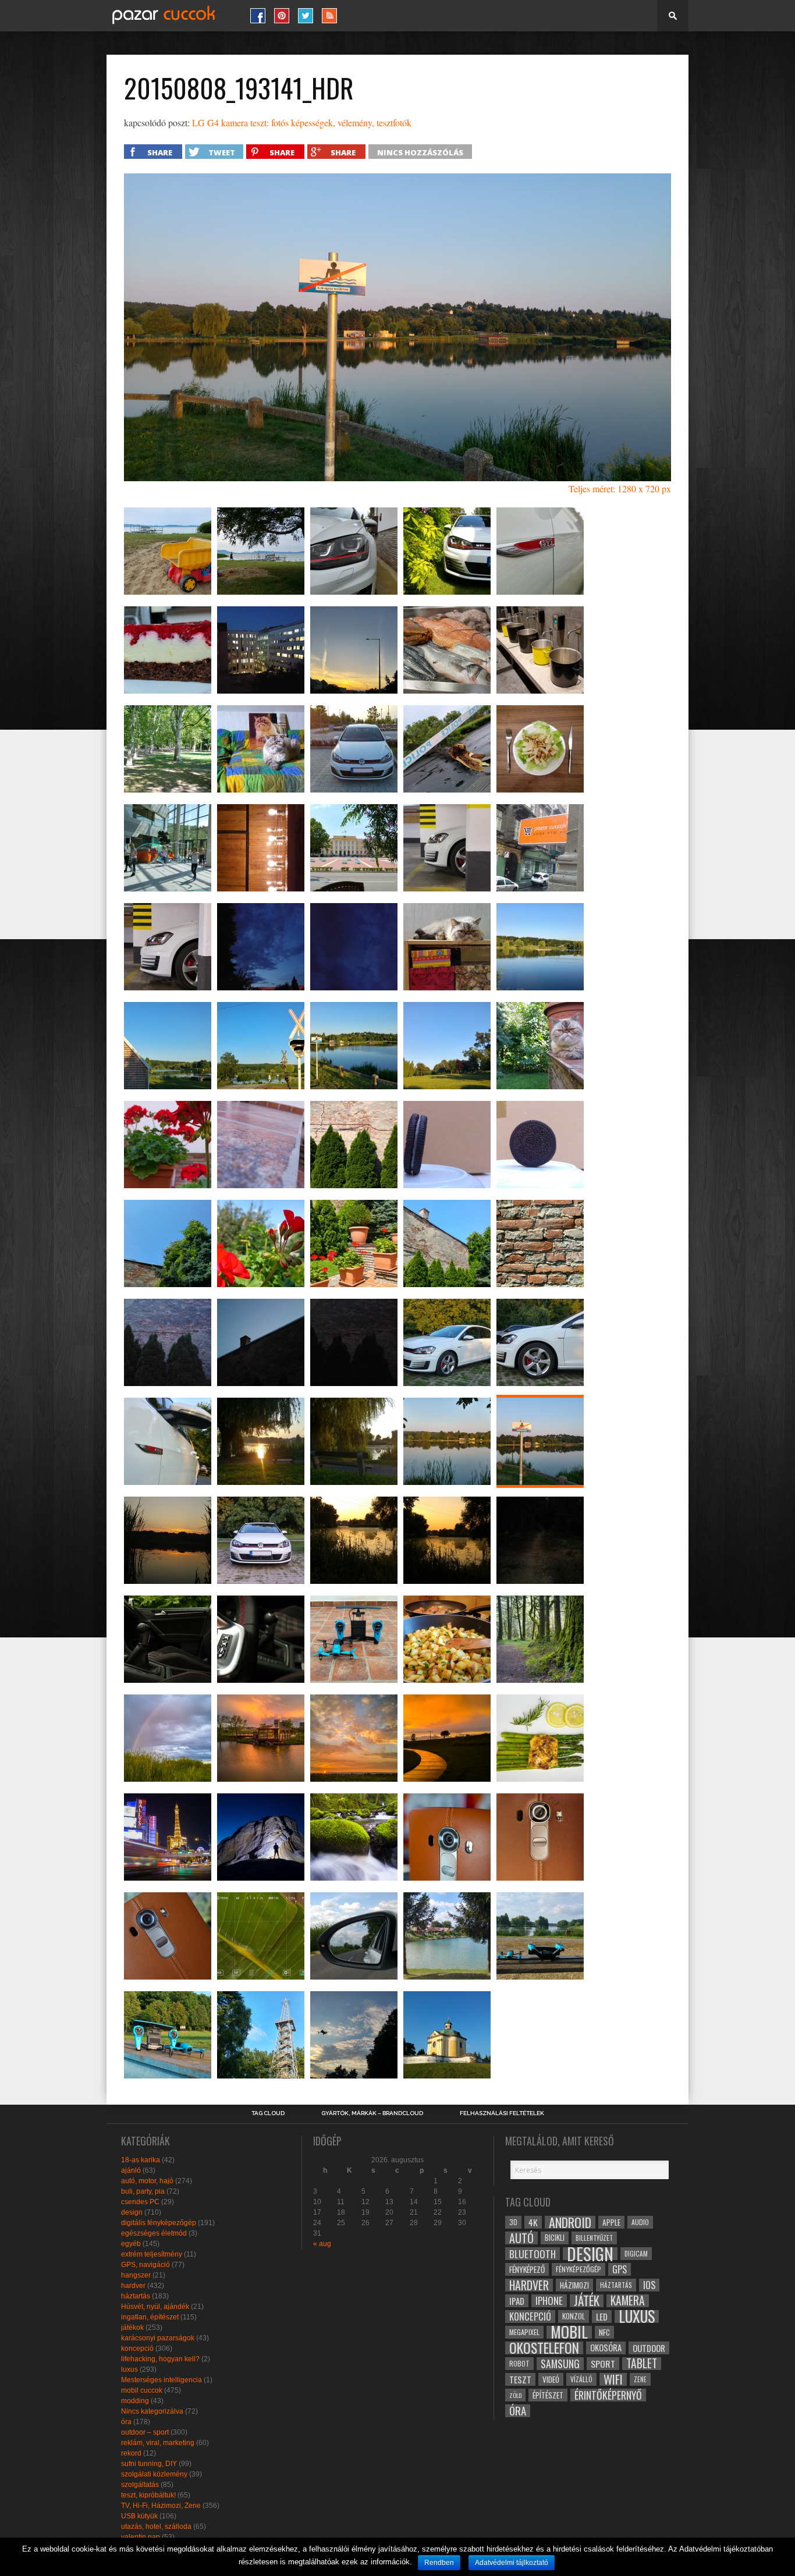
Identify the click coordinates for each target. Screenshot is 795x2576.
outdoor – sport (145, 2432)
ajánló (131, 2170)
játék (587, 2301)
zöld (515, 2395)
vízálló (581, 2379)
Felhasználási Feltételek (502, 2113)
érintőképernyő (608, 2395)
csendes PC (140, 2202)
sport (603, 2364)
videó (551, 2379)
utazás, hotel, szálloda (156, 2527)
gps (620, 2269)
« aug (322, 2244)
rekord (131, 2453)
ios (649, 2285)
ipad (517, 2301)
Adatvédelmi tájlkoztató (512, 2563)
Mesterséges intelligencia (162, 2380)
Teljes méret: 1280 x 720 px (620, 488)
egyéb (131, 2244)
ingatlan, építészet (150, 2317)
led (602, 2316)
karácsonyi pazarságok (158, 2338)
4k (533, 2222)
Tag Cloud (268, 2113)
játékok (132, 2328)
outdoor (649, 2348)
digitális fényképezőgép (159, 2223)
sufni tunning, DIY (149, 2464)
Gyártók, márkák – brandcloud (372, 2113)
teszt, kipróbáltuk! (148, 2495)
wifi (613, 2379)
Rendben (439, 2563)
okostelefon (544, 2348)
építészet (548, 2395)
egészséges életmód (154, 2233)
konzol (574, 2316)
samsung (560, 2364)
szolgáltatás (140, 2485)
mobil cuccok (142, 2390)
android (570, 2222)
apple (611, 2222)
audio (640, 2222)
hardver (133, 2286)
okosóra (606, 2348)
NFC (604, 2332)
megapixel (524, 2332)
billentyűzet (594, 2238)
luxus (129, 2369)
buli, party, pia (143, 2191)
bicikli (555, 2238)
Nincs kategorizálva (152, 2411)
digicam (636, 2253)
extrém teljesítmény (152, 2254)
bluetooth (533, 2254)
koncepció (137, 2348)
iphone (549, 2301)
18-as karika (141, 2160)
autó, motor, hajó (147, 2181)
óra (126, 2422)
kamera (628, 2301)
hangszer (136, 2275)
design (132, 2212)
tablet (642, 2364)
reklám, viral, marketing (158, 2443)
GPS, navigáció (145, 2265)
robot (519, 2363)
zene (640, 2379)
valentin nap (141, 2537)
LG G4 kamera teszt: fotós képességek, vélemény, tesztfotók (302, 122)
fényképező (527, 2269)
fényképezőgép (578, 2269)
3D (513, 2222)
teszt (520, 2379)
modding (135, 2401)
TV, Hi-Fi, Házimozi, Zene (161, 2506)
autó (521, 2238)
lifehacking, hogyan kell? (160, 2359)
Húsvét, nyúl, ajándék (155, 2307)
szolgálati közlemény (154, 2474)
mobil (569, 2332)
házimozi (574, 2285)
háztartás (136, 2296)
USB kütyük (139, 2516)
